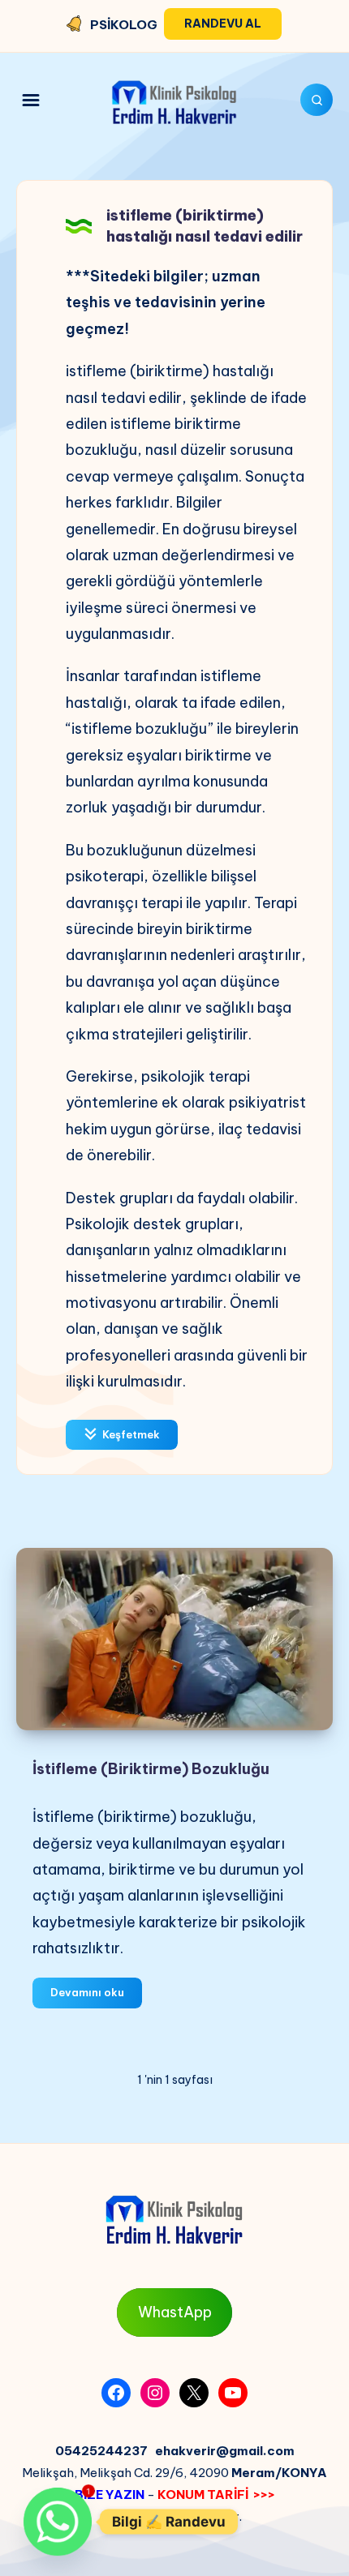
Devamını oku (96, 1996)
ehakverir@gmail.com (225, 2451)
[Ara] (317, 100)
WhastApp (175, 2312)
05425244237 (101, 2451)
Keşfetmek (130, 1434)
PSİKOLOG (124, 25)
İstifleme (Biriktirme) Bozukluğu (151, 1769)
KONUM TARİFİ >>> (216, 2495)
